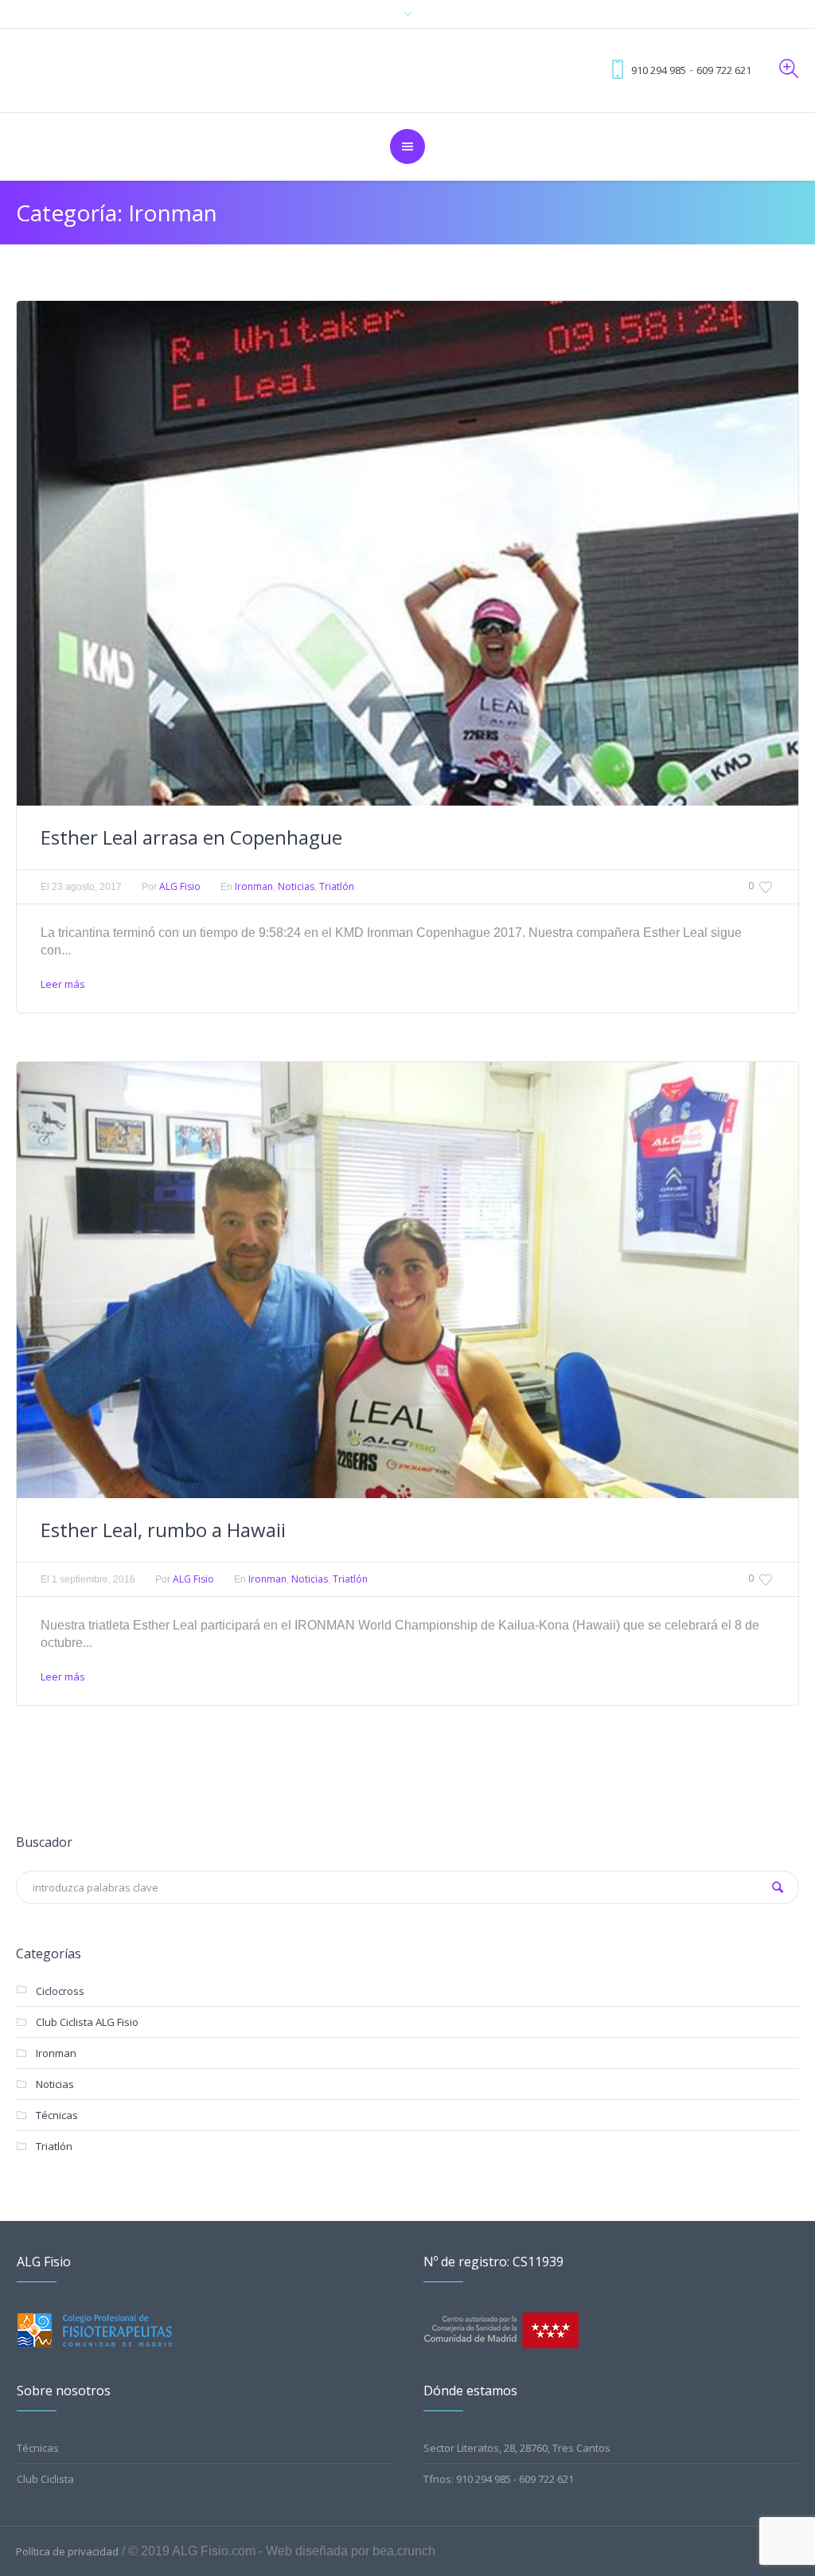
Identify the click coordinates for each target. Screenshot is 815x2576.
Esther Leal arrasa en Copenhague (191, 837)
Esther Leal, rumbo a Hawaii (163, 1530)
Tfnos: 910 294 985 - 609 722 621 (499, 2479)
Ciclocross (60, 1991)
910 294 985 (659, 70)
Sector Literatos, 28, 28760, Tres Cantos (517, 2448)
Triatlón (337, 886)
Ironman (254, 886)
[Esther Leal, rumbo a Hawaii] (407, 1280)
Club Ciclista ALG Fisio (87, 2022)
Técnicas (57, 2115)
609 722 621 (724, 70)
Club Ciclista (45, 2479)
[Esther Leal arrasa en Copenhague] (407, 553)
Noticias (296, 886)
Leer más (63, 984)
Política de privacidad (67, 2551)
